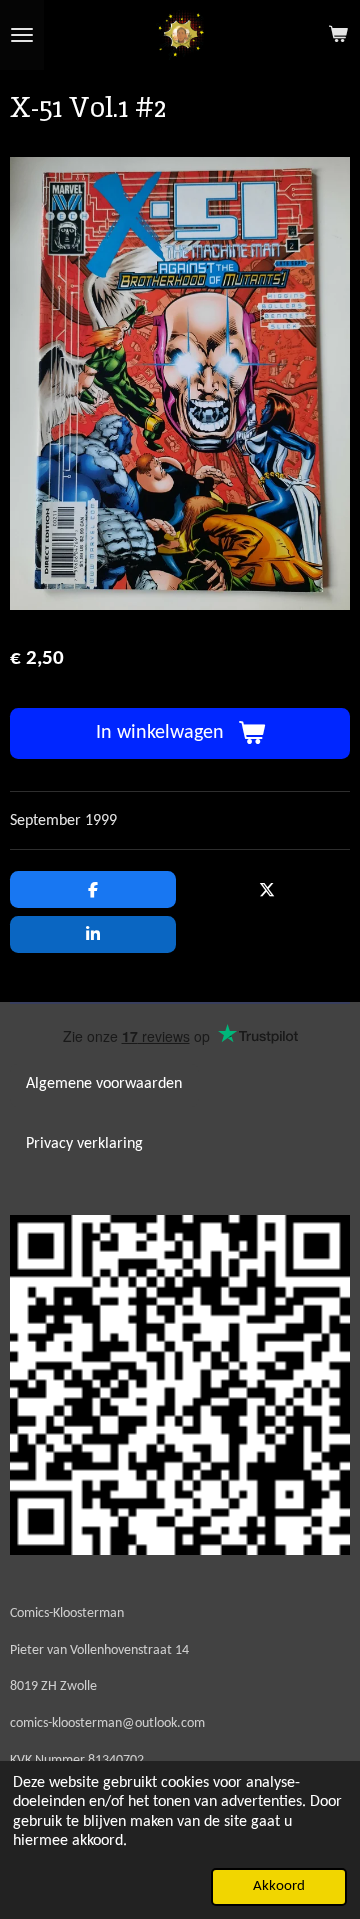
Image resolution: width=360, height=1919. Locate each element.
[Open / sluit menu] (22, 35)
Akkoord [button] (279, 1886)
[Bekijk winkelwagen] (338, 35)
